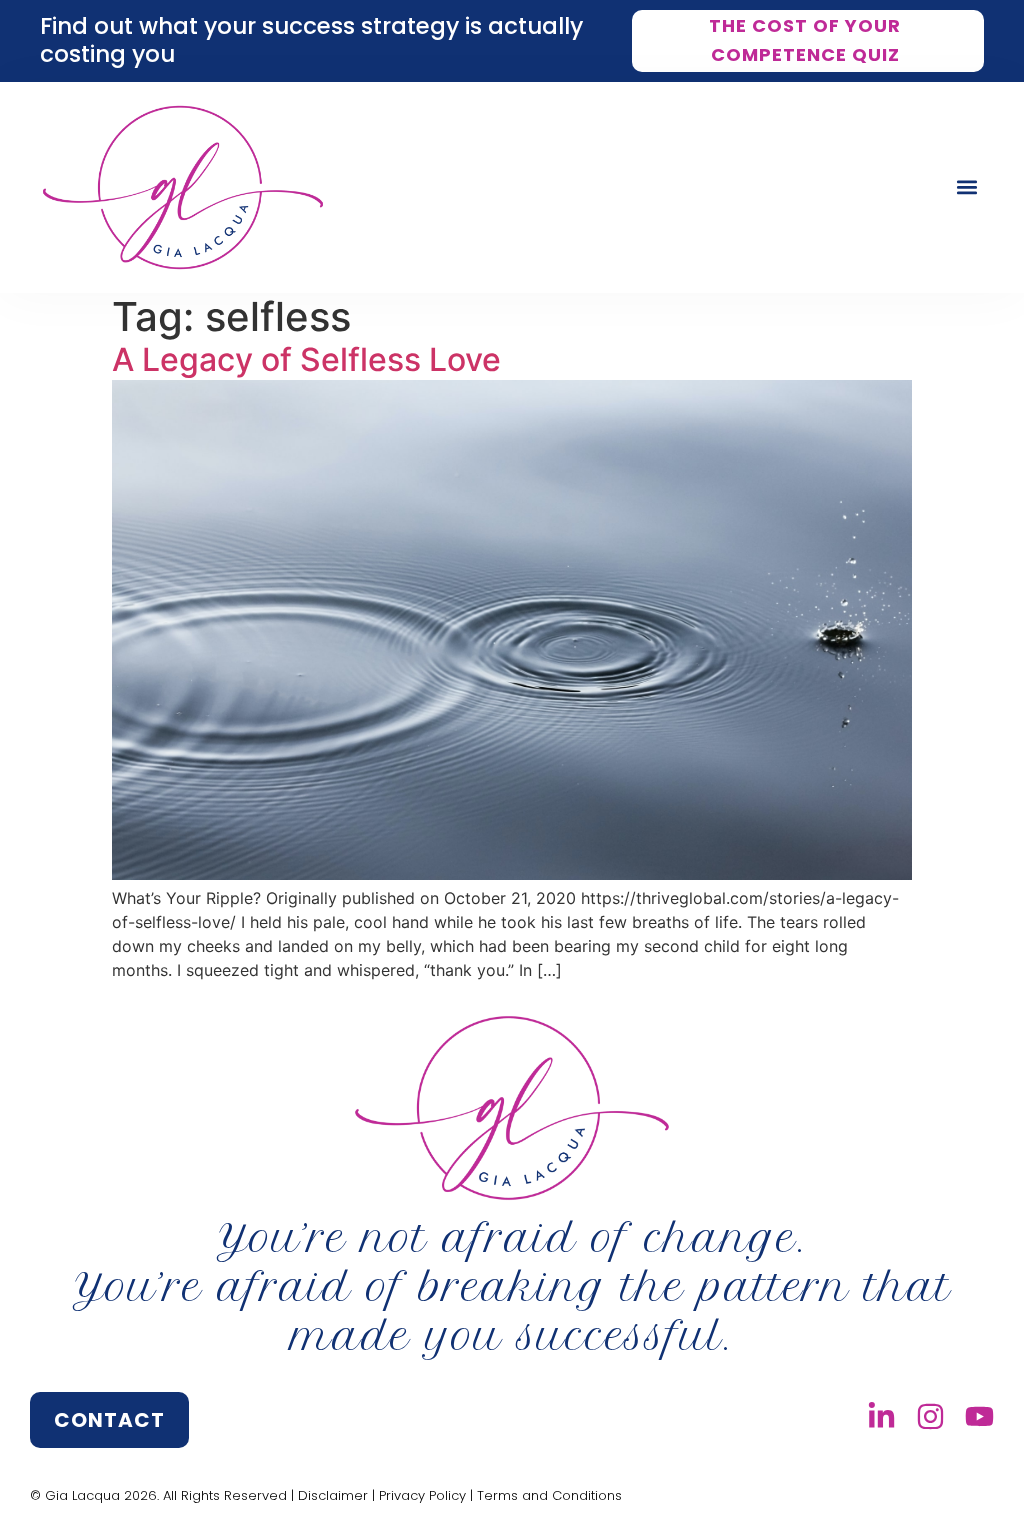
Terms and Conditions (549, 1495)
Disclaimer (333, 1495)
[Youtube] (979, 1416)
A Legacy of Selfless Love (306, 359)
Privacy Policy (422, 1495)
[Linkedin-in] (881, 1416)
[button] (967, 187)
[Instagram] (930, 1416)
